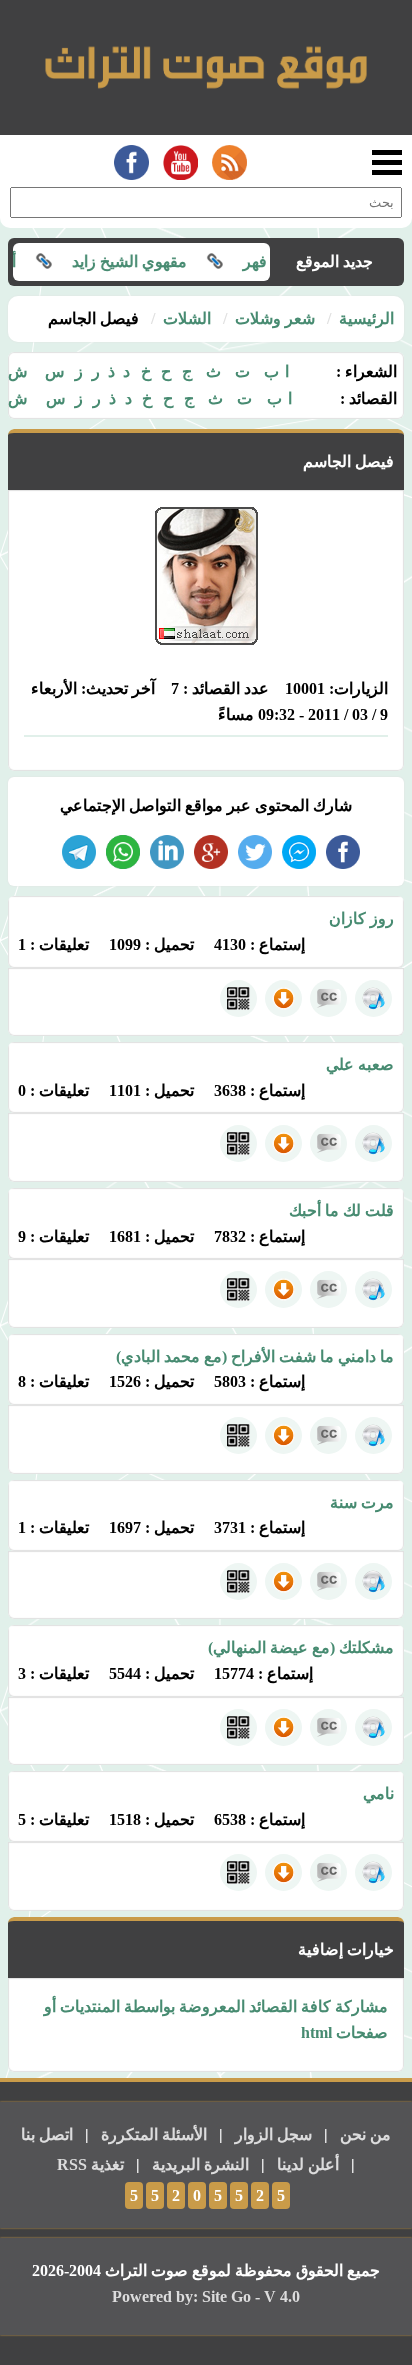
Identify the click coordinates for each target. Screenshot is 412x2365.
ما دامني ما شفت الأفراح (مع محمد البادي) (255, 1356)
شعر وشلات (275, 318)
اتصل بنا (47, 2134)
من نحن (365, 2134)
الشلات (187, 318)
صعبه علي (360, 1064)
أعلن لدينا (308, 2164)
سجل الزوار (273, 2134)
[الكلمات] (328, 998)
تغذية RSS (90, 2164)
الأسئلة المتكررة (154, 2134)
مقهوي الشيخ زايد (153, 261)
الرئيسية (366, 318)
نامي (378, 1793)
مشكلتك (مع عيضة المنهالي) (301, 1647)
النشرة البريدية (200, 2164)
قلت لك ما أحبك (341, 1210)
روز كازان (361, 918)
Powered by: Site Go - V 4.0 (206, 2296)
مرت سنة (362, 1502)
